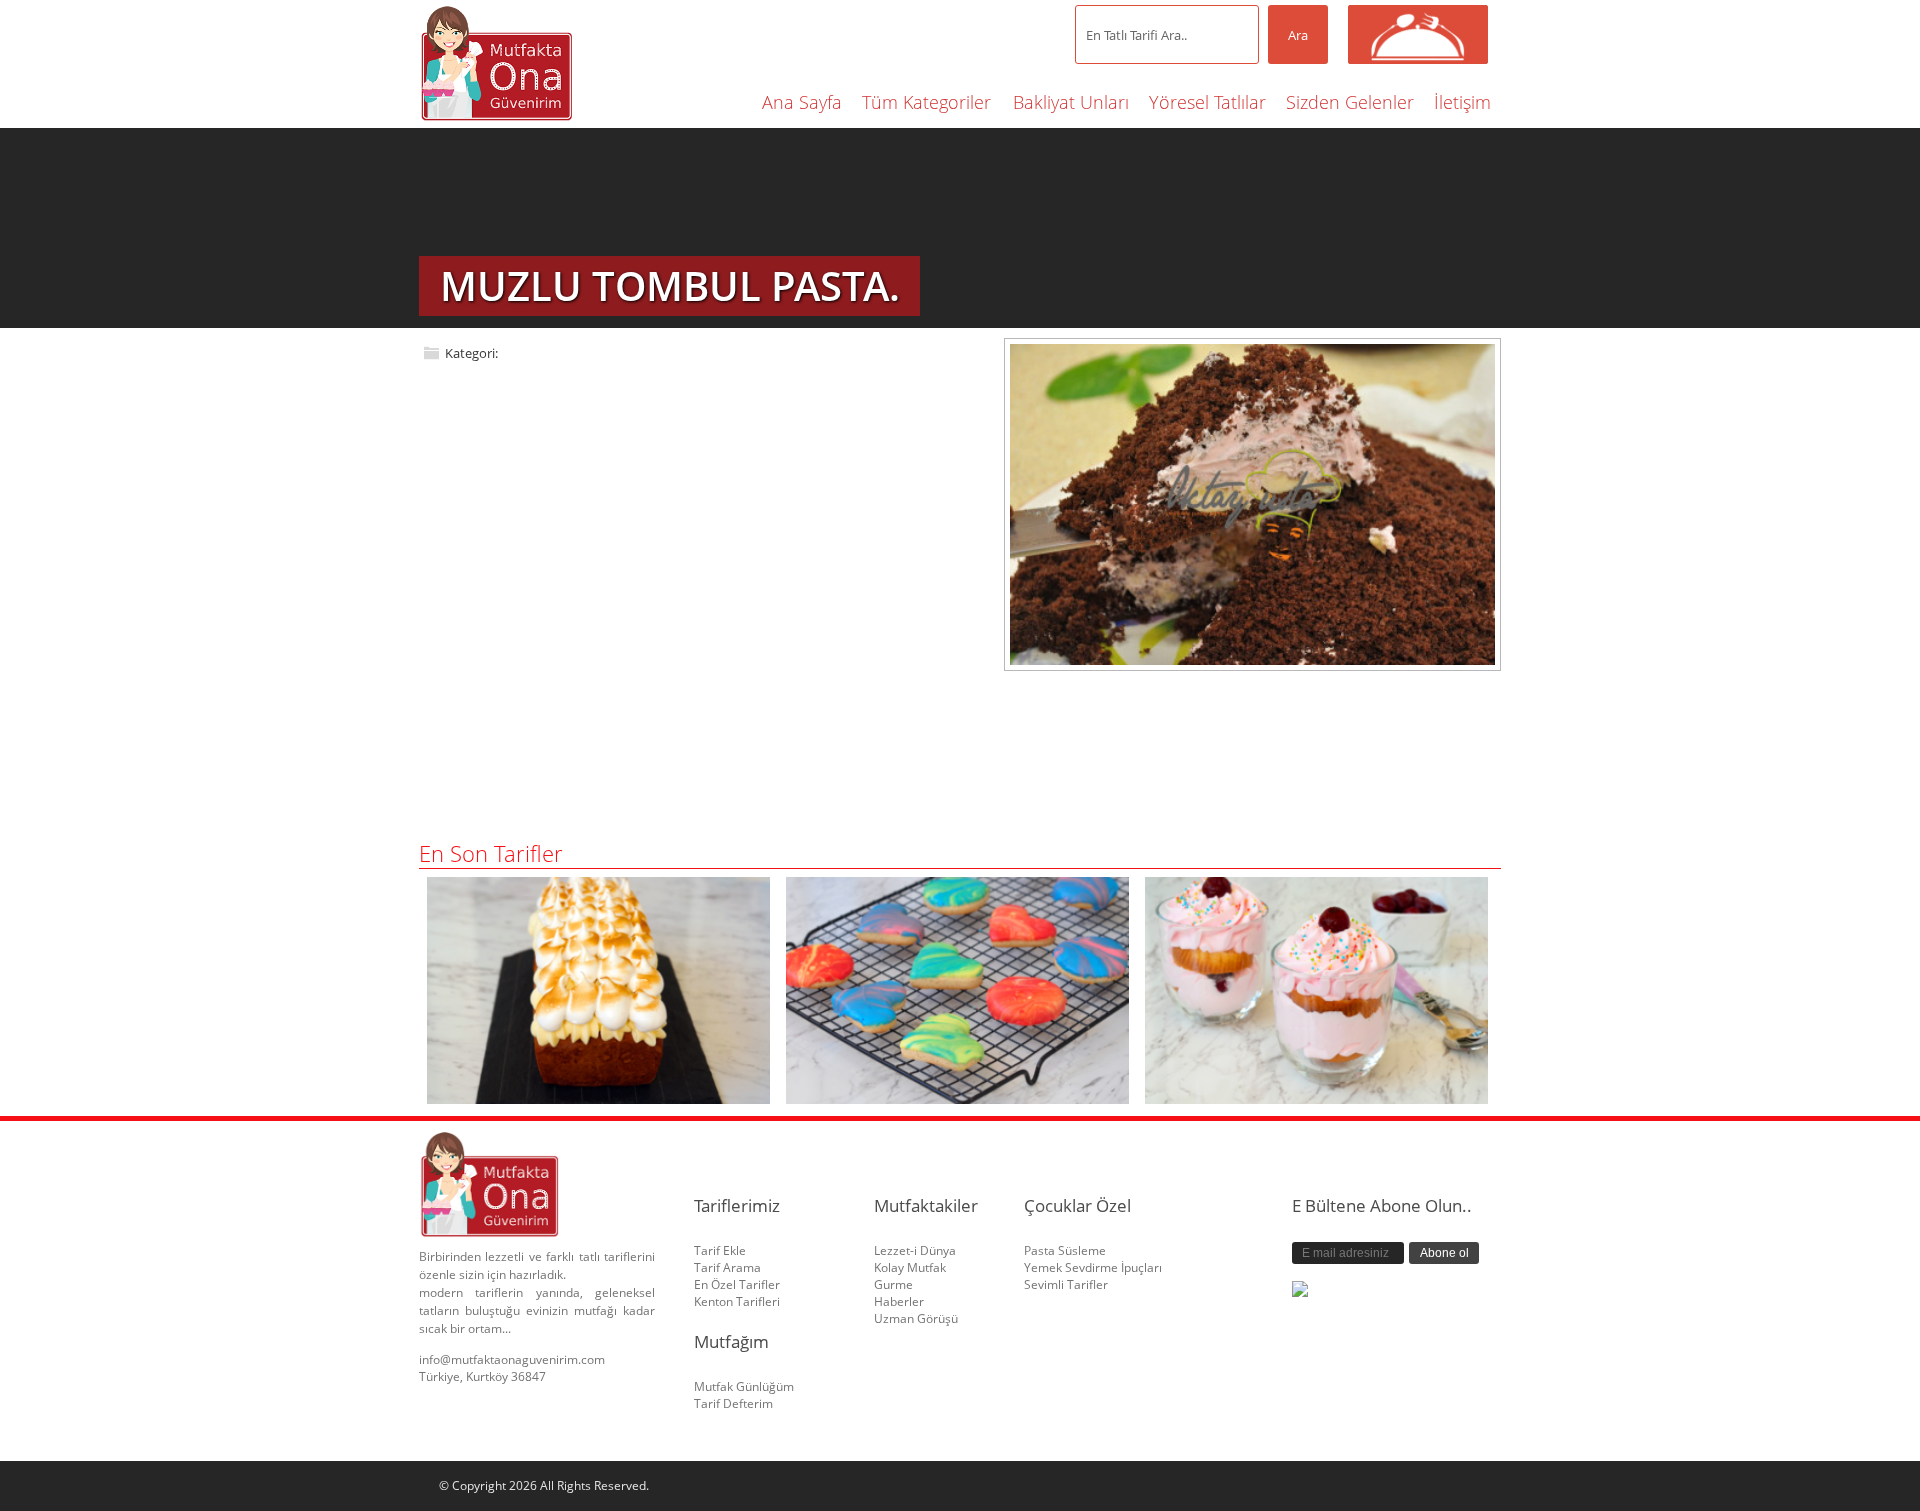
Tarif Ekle (720, 1250)
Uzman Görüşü (916, 1318)
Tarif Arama (727, 1267)
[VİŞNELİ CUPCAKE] (1316, 1098)
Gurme (893, 1284)
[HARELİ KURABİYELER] (957, 1098)
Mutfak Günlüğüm (744, 1386)
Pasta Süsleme (1065, 1250)
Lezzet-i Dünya (915, 1250)
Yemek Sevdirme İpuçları (1093, 1267)
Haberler (899, 1301)
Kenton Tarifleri (737, 1301)
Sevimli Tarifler (1066, 1284)
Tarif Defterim (733, 1403)
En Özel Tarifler (737, 1284)
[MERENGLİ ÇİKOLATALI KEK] (598, 1098)
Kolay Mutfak (910, 1267)
